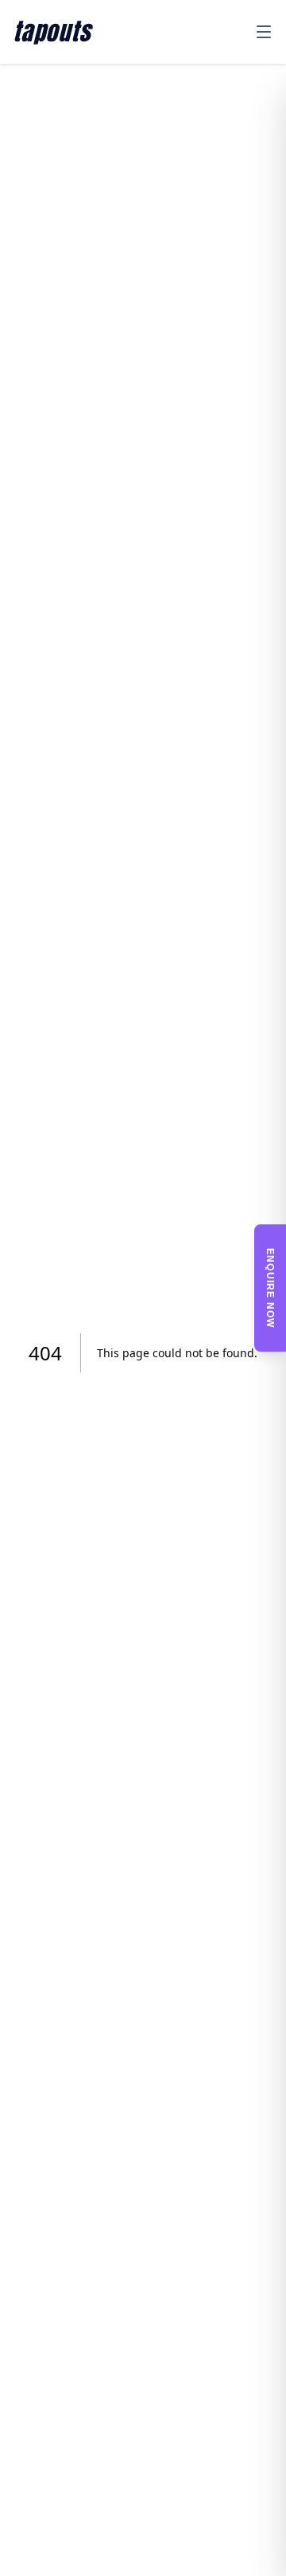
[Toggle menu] (264, 32)
